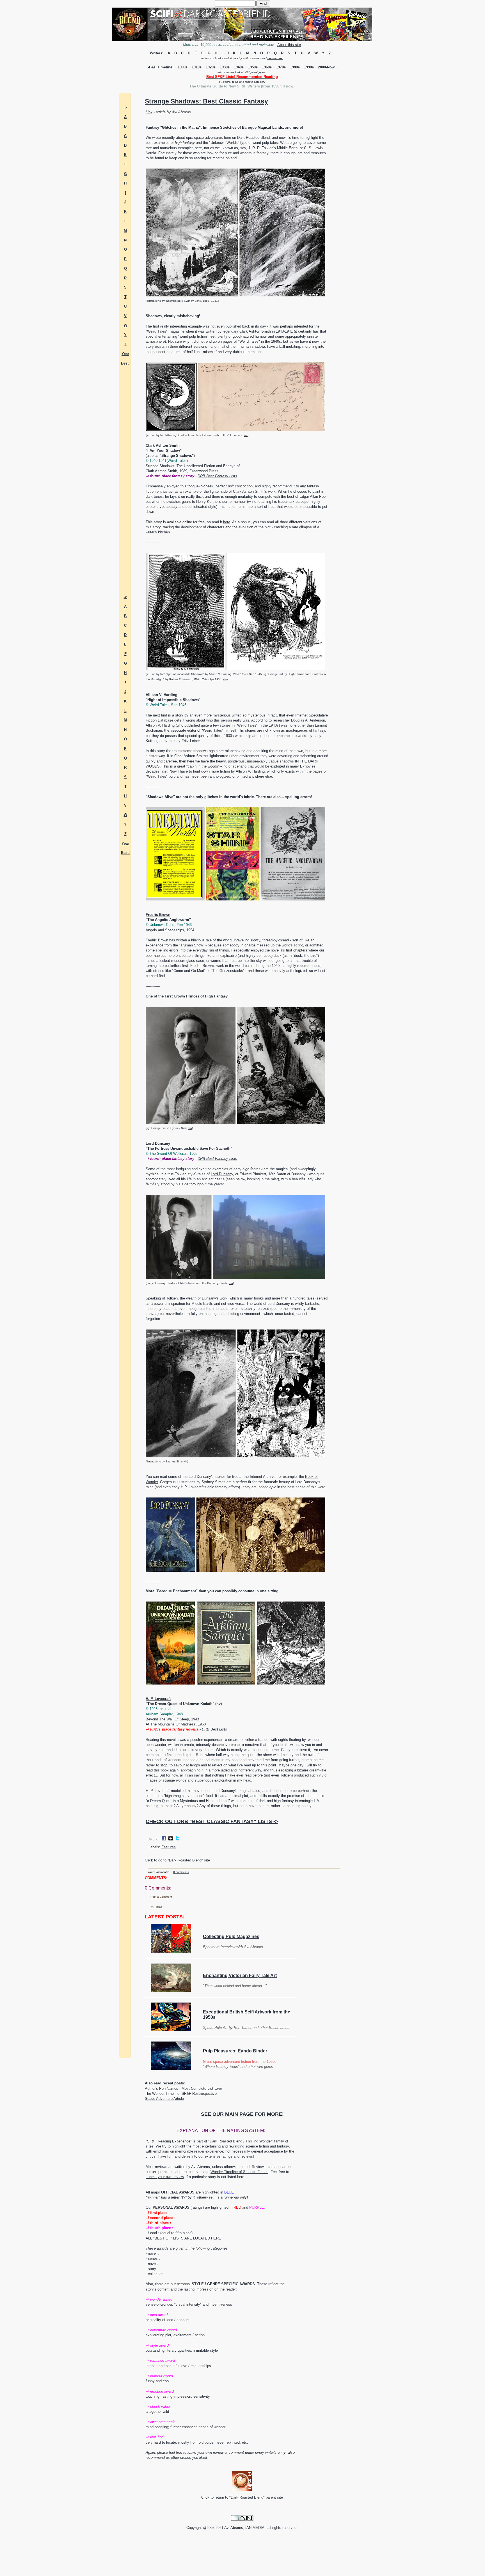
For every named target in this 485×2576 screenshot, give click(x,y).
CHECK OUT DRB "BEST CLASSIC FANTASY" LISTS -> (212, 1821)
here (227, 522)
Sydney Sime (192, 301)
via (246, 435)
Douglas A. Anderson (308, 720)
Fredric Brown (158, 915)
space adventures (208, 138)
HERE (216, 2238)
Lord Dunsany (158, 1143)
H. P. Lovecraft (158, 1699)
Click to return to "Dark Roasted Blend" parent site (242, 2497)
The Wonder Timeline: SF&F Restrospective (181, 2094)
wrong (190, 720)
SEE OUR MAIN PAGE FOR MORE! (242, 2114)
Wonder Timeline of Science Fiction (239, 2172)
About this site (289, 45)
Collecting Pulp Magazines (231, 1936)
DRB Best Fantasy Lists (217, 476)
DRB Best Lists (214, 1729)
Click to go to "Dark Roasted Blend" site (177, 1860)
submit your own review (165, 2177)
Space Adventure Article (164, 2099)
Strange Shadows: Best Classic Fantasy (206, 101)
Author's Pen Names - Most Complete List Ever (183, 2088)
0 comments (181, 1872)
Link (149, 112)
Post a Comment (161, 1897)
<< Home (156, 1907)
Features (169, 1847)
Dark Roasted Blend (226, 2141)
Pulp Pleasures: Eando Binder (235, 2051)
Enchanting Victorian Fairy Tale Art (240, 1975)
